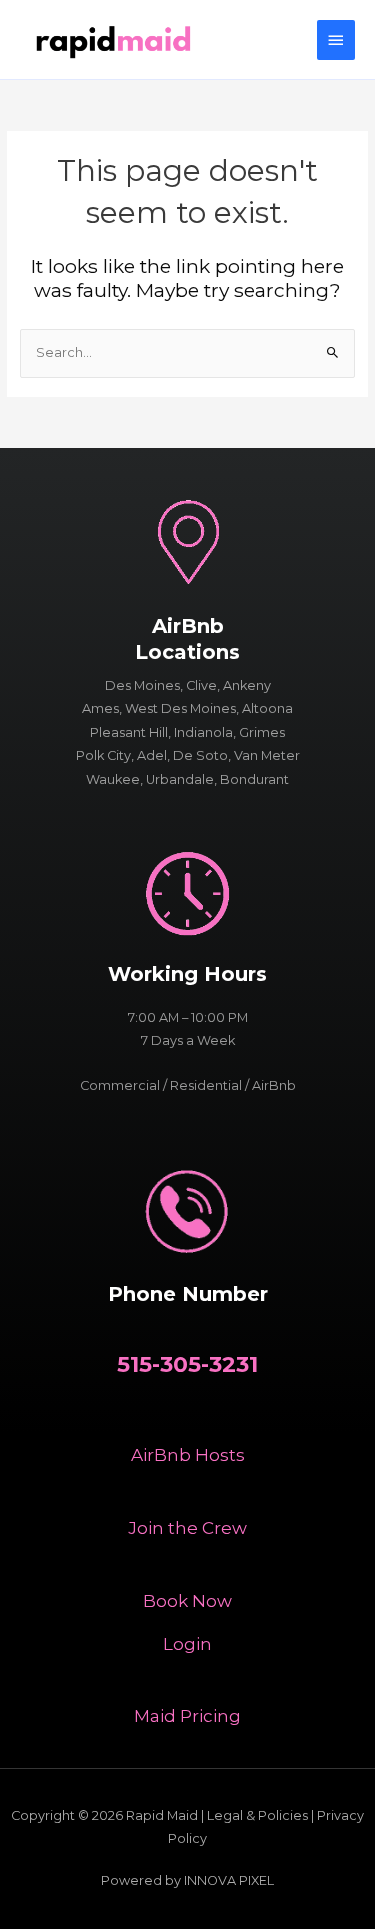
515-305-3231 (187, 1364)
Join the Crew (187, 1528)
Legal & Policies (257, 1815)
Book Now (187, 1601)
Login (187, 1644)
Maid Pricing (187, 1716)
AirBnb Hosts (188, 1455)
